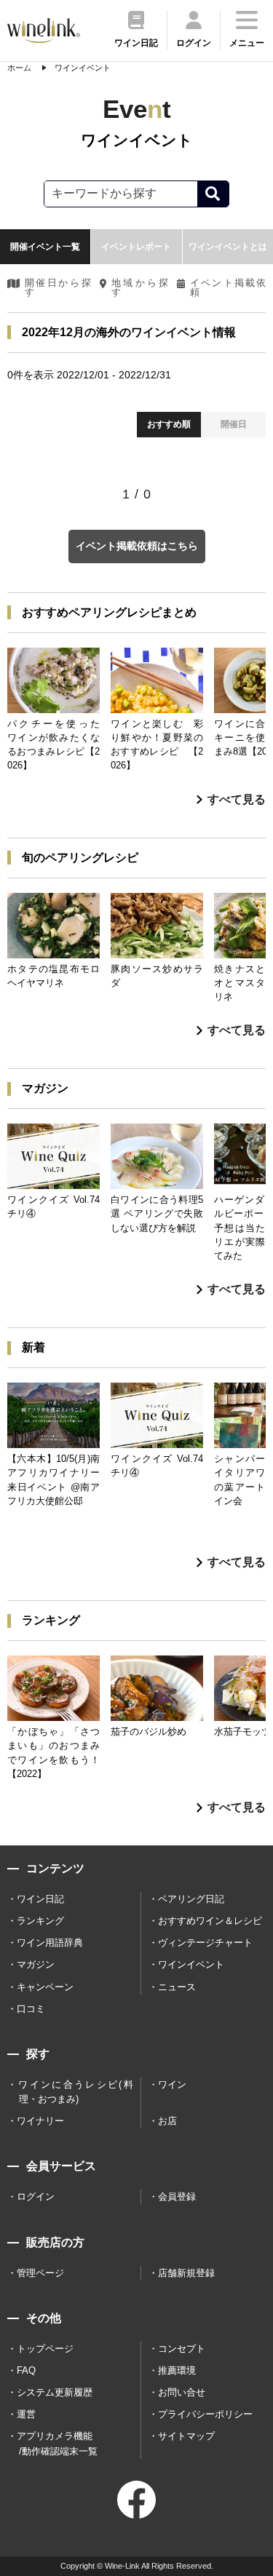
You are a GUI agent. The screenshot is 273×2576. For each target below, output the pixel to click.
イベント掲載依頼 (228, 288)
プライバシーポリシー (205, 2414)
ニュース (177, 1987)
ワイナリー (40, 2121)
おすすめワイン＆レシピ (210, 1921)
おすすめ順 (169, 424)
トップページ (45, 2349)
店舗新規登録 (186, 2273)
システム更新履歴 (55, 2392)
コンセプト (182, 2349)
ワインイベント (191, 1964)
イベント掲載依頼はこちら (137, 546)
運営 (26, 2414)
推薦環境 (177, 2370)
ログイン (36, 2197)
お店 (167, 2121)
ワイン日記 (40, 1899)
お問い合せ (182, 2392)
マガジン (36, 1964)
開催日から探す (58, 288)
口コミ (31, 2009)
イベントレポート (136, 247)
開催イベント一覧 (45, 247)
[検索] (213, 194)
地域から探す (140, 288)
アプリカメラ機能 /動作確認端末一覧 (57, 2443)
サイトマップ (186, 2436)
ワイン (172, 2084)
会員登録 (177, 2197)
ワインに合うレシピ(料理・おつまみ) (75, 2092)
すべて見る (237, 799)
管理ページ (40, 2273)
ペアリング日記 (191, 1899)
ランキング (40, 1921)
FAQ (26, 2370)
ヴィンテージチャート (205, 1943)
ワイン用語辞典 (50, 1943)
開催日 (234, 424)
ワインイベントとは (228, 247)
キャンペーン (45, 1987)
